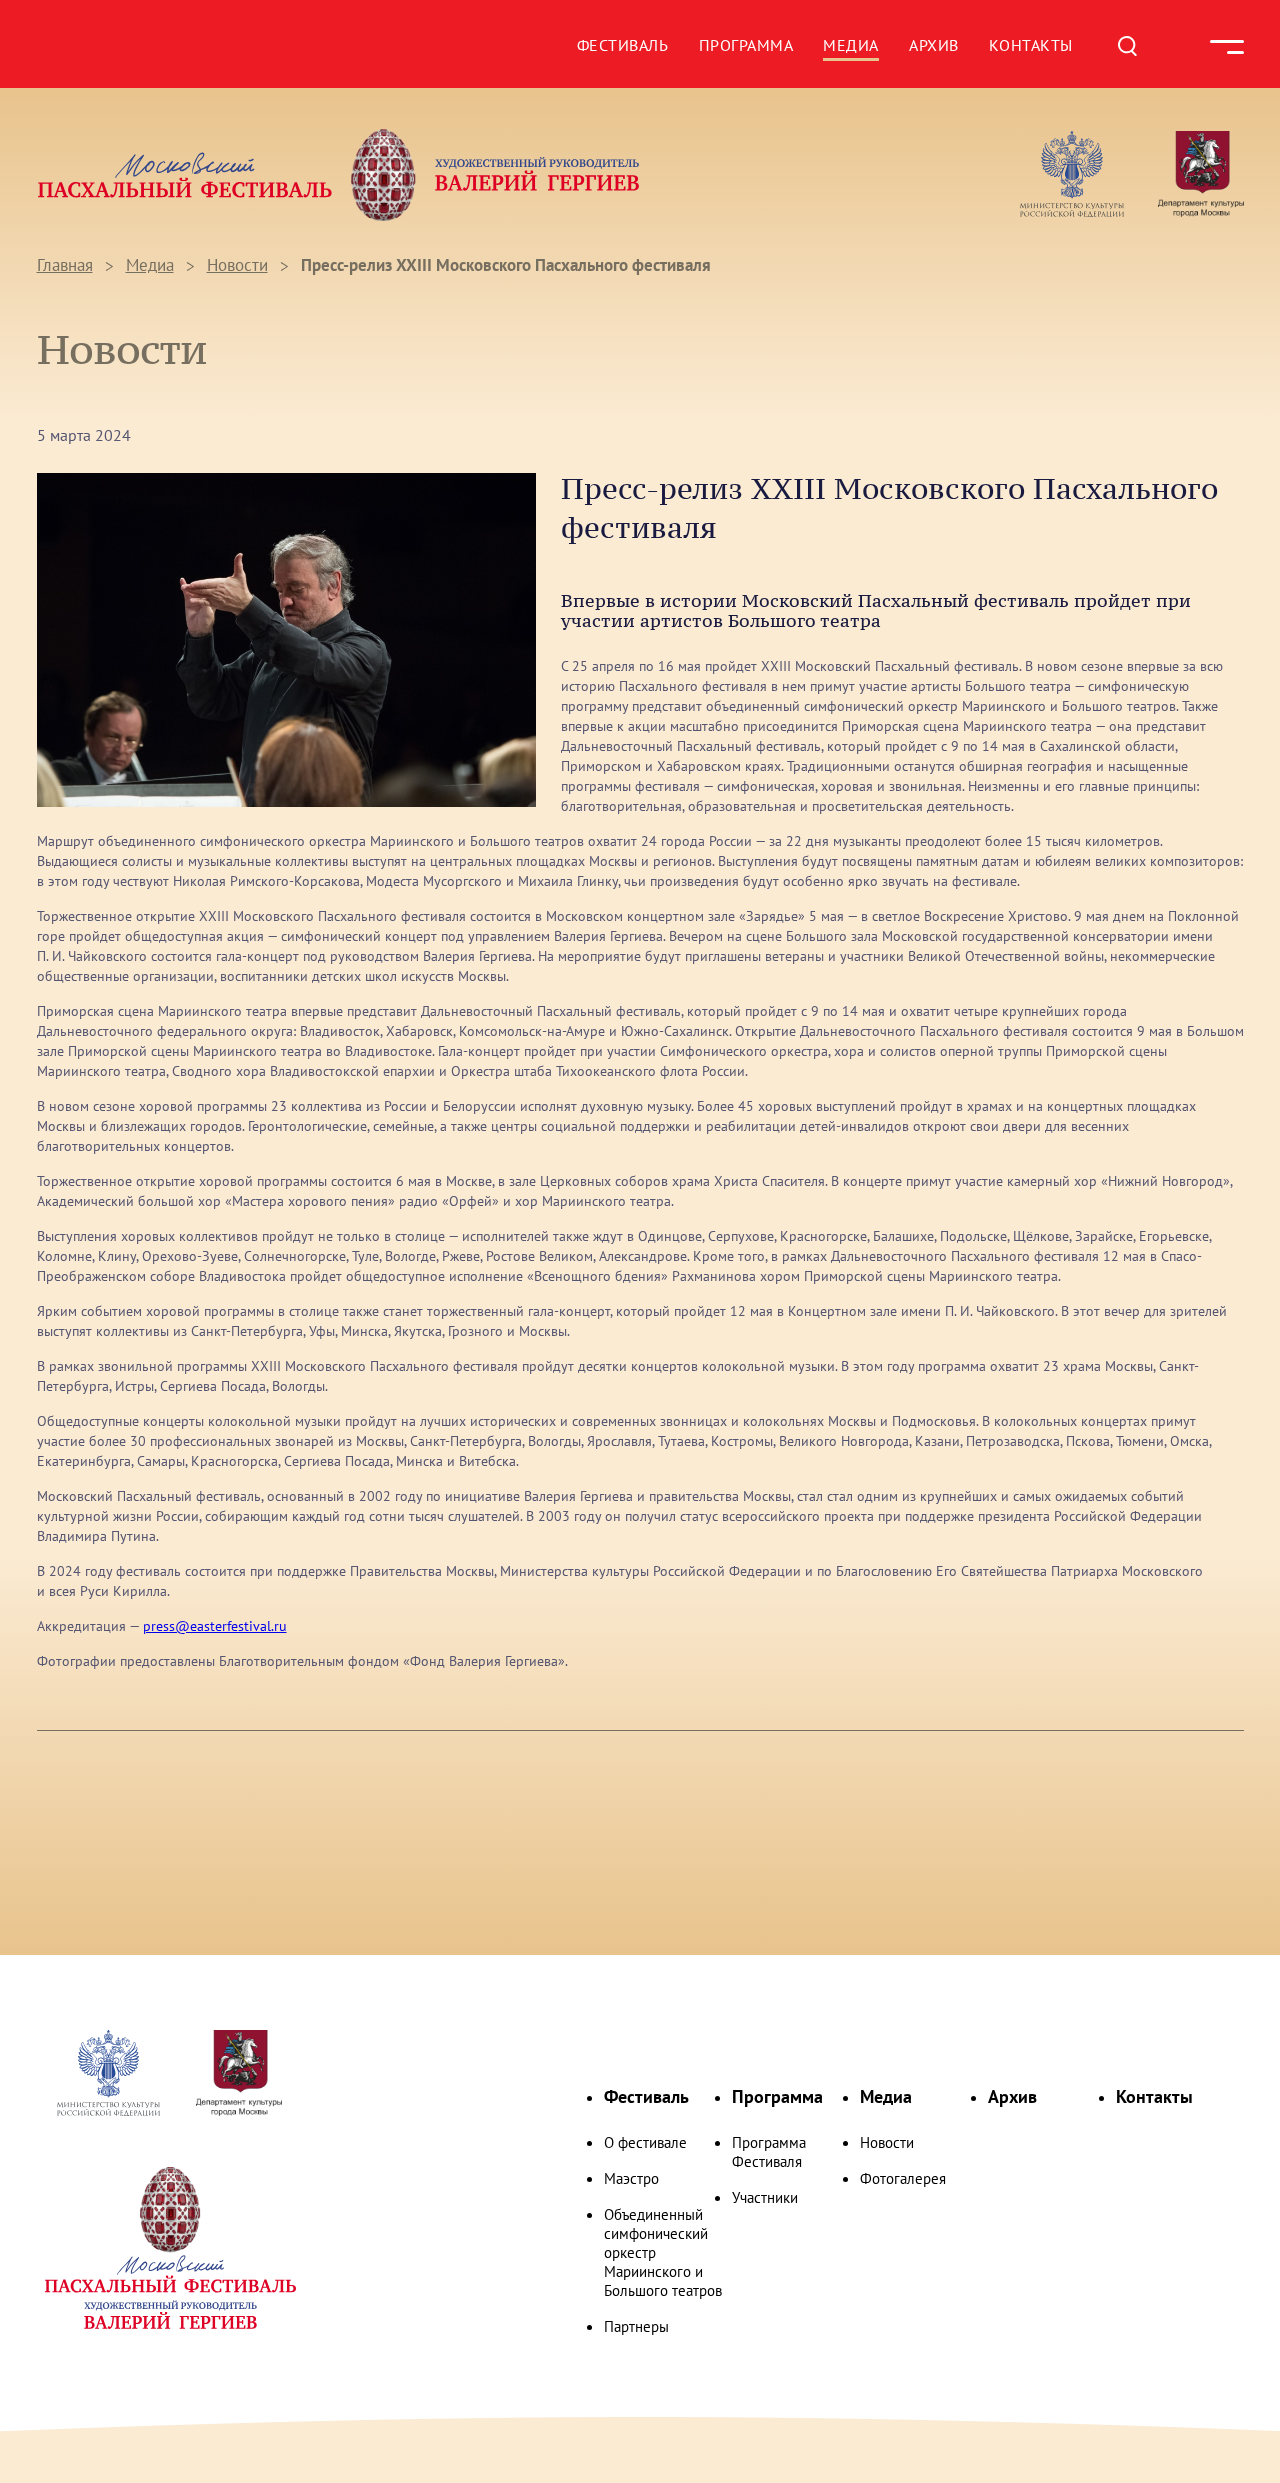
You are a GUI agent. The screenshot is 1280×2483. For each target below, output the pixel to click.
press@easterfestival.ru (215, 1626)
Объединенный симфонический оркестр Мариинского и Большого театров (663, 2252)
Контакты (1031, 45)
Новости (237, 265)
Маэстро (631, 2178)
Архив (934, 45)
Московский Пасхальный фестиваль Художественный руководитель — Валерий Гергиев (339, 176)
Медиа (851, 45)
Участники (765, 2197)
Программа (746, 45)
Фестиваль (623, 45)
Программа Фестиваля (769, 2152)
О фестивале (645, 2142)
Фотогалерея (903, 2178)
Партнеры (636, 2326)
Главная (65, 265)
